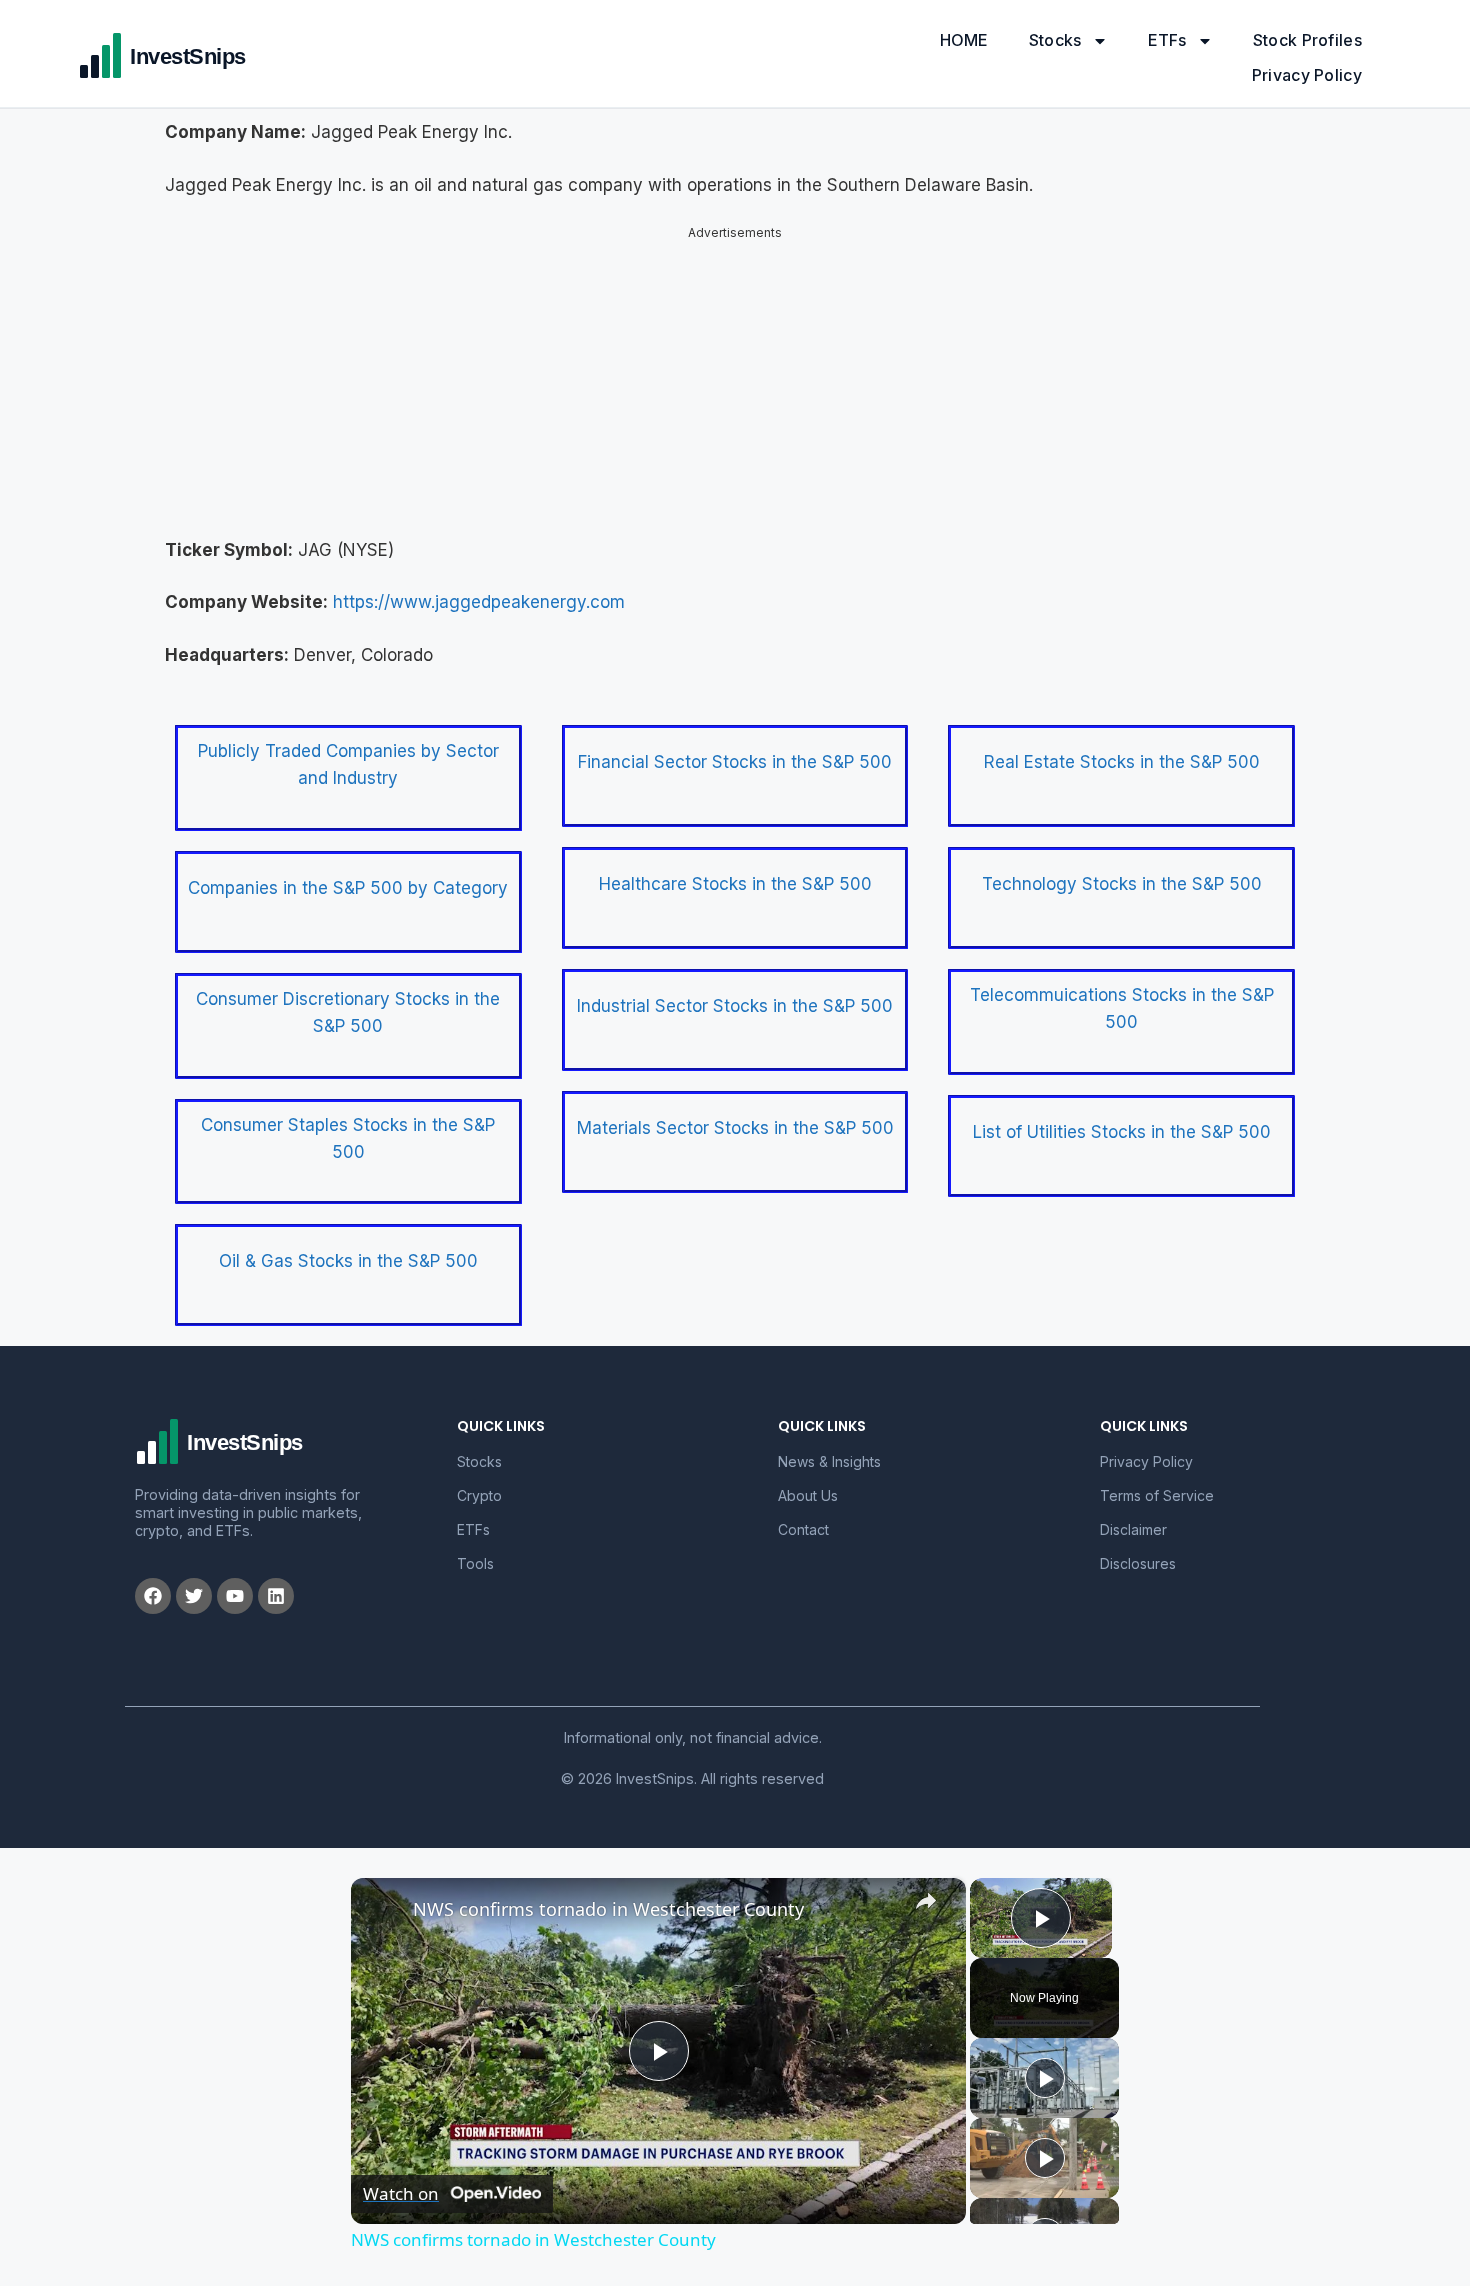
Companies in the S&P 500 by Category (348, 888)
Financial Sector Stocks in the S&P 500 (735, 762)
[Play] (1045, 2078)
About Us (808, 1495)
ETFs (1167, 40)
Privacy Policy (1307, 75)
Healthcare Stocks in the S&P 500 (735, 884)
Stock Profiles (1307, 40)
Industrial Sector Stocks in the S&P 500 (735, 1006)
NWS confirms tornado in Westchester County (608, 1909)
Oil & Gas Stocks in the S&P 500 (348, 1261)
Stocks (1055, 40)
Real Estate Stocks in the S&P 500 (1122, 762)
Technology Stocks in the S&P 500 (1122, 884)
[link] (383, 1910)
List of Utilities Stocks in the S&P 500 (1122, 1132)
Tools (475, 1563)
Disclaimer (1133, 1529)
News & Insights (829, 1461)
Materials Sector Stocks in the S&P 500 (735, 1128)
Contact (803, 1529)
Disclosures (1138, 1563)
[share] (926, 1901)
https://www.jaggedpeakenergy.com (479, 602)
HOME (964, 40)
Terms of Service (1157, 1495)
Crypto (479, 1495)
